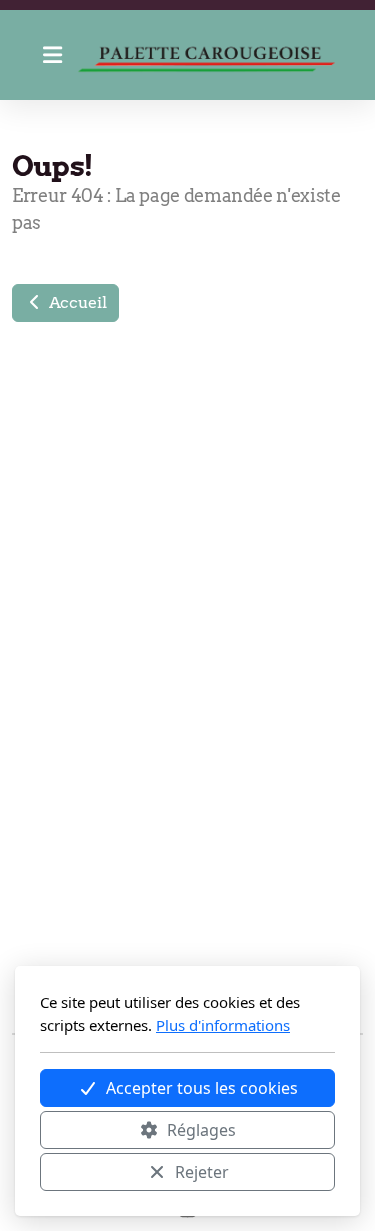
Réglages (201, 1130)
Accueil (75, 302)
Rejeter (202, 1172)
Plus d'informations (223, 1025)
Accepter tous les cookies (202, 1088)
